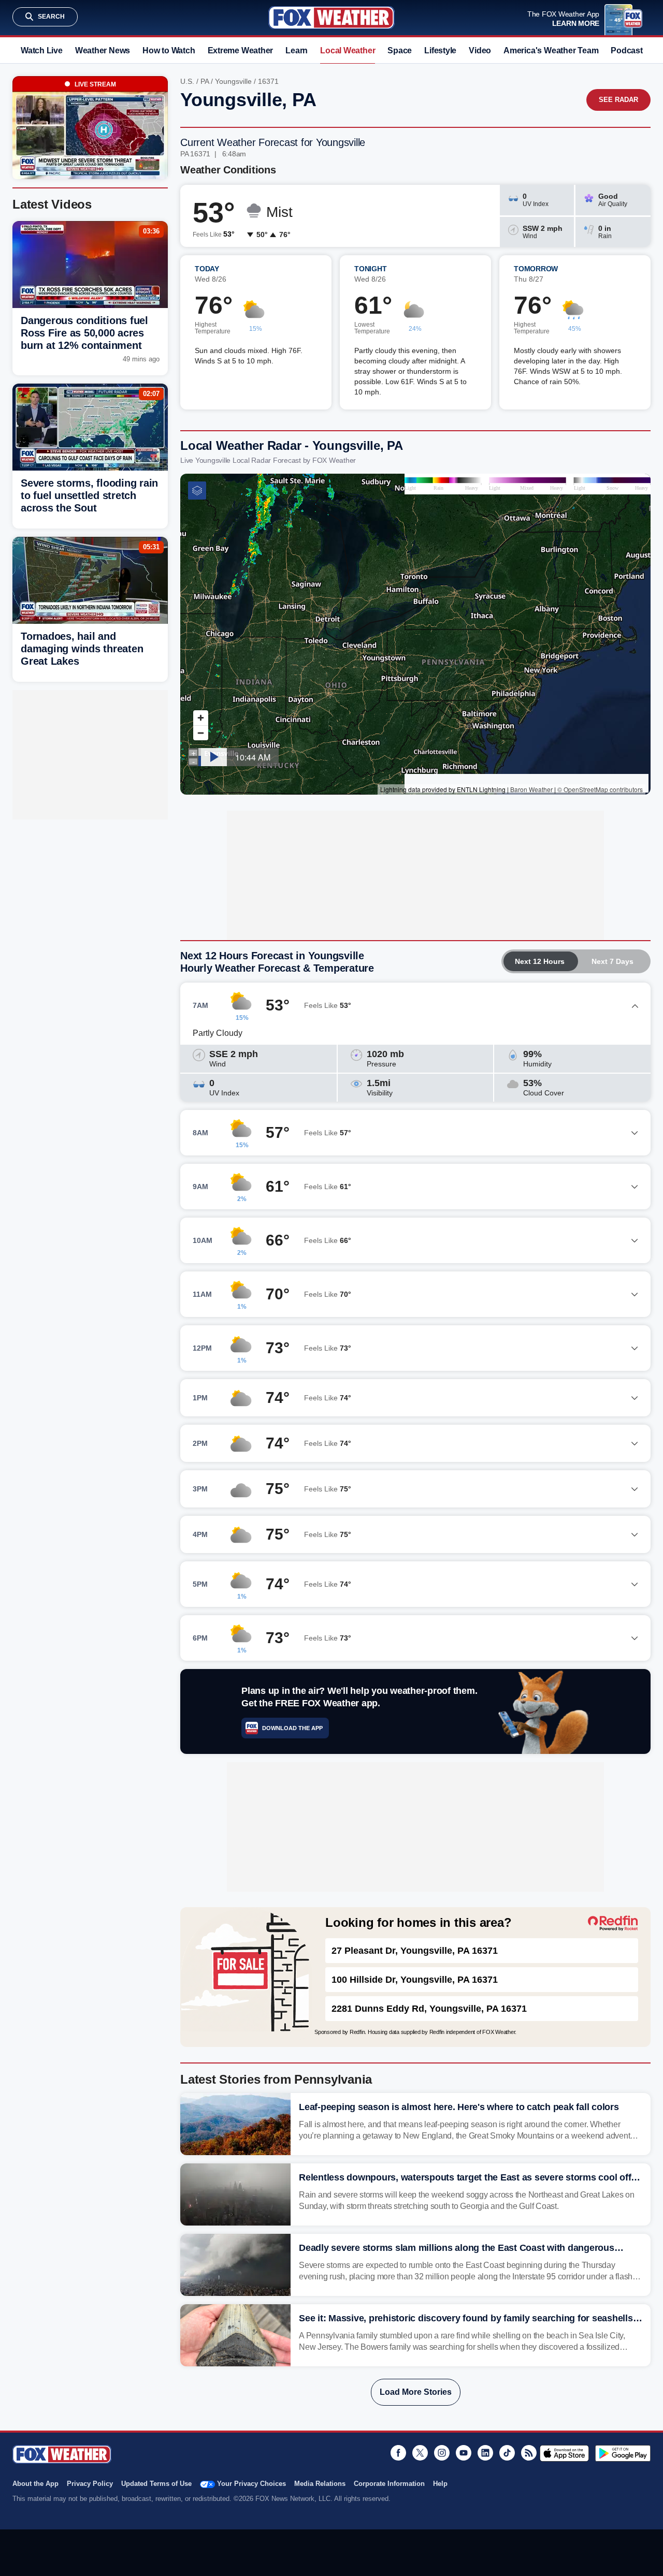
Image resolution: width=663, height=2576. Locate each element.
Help (440, 2484)
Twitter (420, 2453)
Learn (297, 50)
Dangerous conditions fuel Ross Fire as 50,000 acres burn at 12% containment (84, 333)
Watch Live (42, 50)
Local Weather (348, 50)
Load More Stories (416, 2392)
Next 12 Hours (540, 961)
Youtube (464, 2453)
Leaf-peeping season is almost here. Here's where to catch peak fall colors (459, 2107)
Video (480, 50)
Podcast (626, 50)
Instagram (442, 2453)
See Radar (618, 100)
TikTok (507, 2453)
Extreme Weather (241, 50)
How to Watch (169, 50)
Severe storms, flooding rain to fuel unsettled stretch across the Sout (89, 495)
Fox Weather (331, 18)
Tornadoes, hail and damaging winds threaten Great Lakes (82, 649)
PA (205, 81)
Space (400, 50)
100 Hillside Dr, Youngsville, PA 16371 (415, 1980)
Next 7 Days (612, 961)
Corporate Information (389, 2484)
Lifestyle (440, 50)
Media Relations (320, 2484)
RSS (529, 2453)
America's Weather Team (551, 50)
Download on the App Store (564, 2453)
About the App (35, 2484)
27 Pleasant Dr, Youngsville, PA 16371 (415, 1951)
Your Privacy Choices (251, 2484)
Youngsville (233, 81)
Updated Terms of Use (156, 2484)
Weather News (103, 50)
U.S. (187, 81)
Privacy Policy (90, 2484)
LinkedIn (485, 2453)
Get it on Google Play (623, 2453)
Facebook (398, 2453)
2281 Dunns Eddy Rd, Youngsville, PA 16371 (429, 2009)
